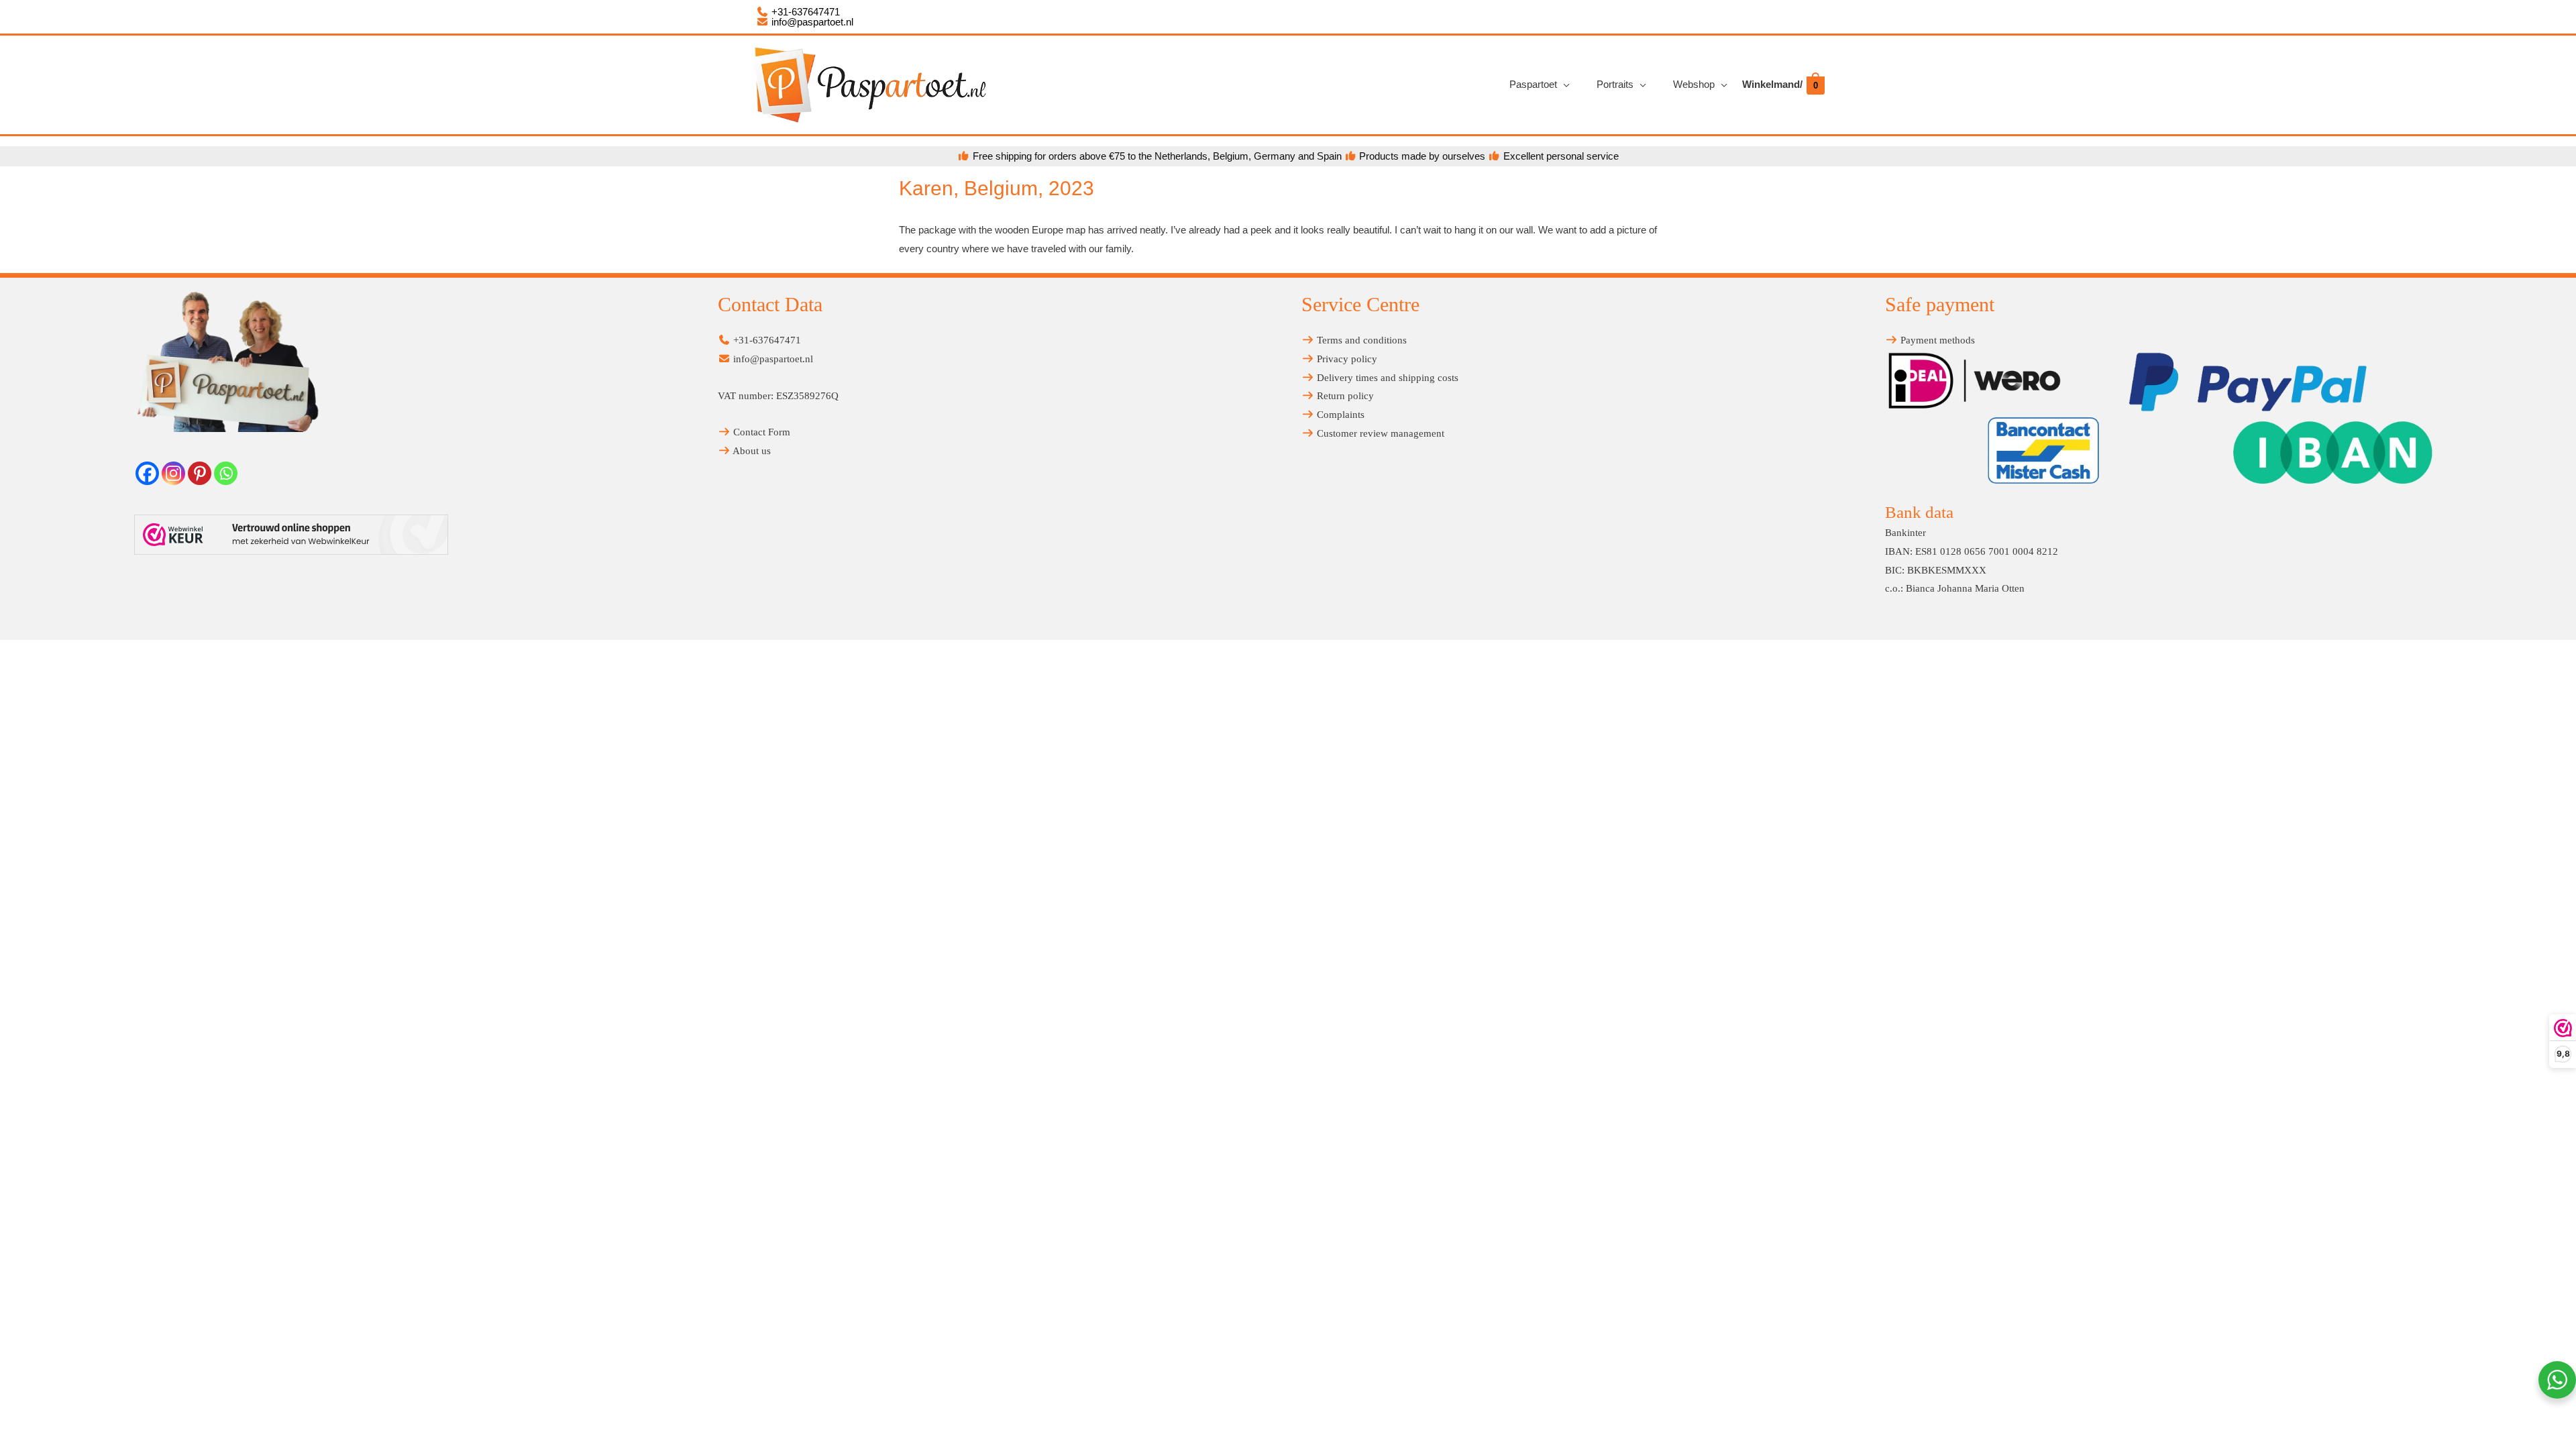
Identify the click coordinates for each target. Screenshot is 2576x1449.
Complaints (1339, 415)
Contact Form (760, 432)
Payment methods (1936, 340)
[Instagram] (173, 473)
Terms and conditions (1360, 340)
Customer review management (1379, 433)
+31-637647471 (804, 12)
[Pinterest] (200, 473)
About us (751, 451)
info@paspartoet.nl (811, 22)
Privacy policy (1346, 359)
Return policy (1344, 396)
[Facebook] (147, 473)
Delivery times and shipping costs (1386, 378)
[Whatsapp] (226, 473)
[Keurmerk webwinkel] (291, 535)
